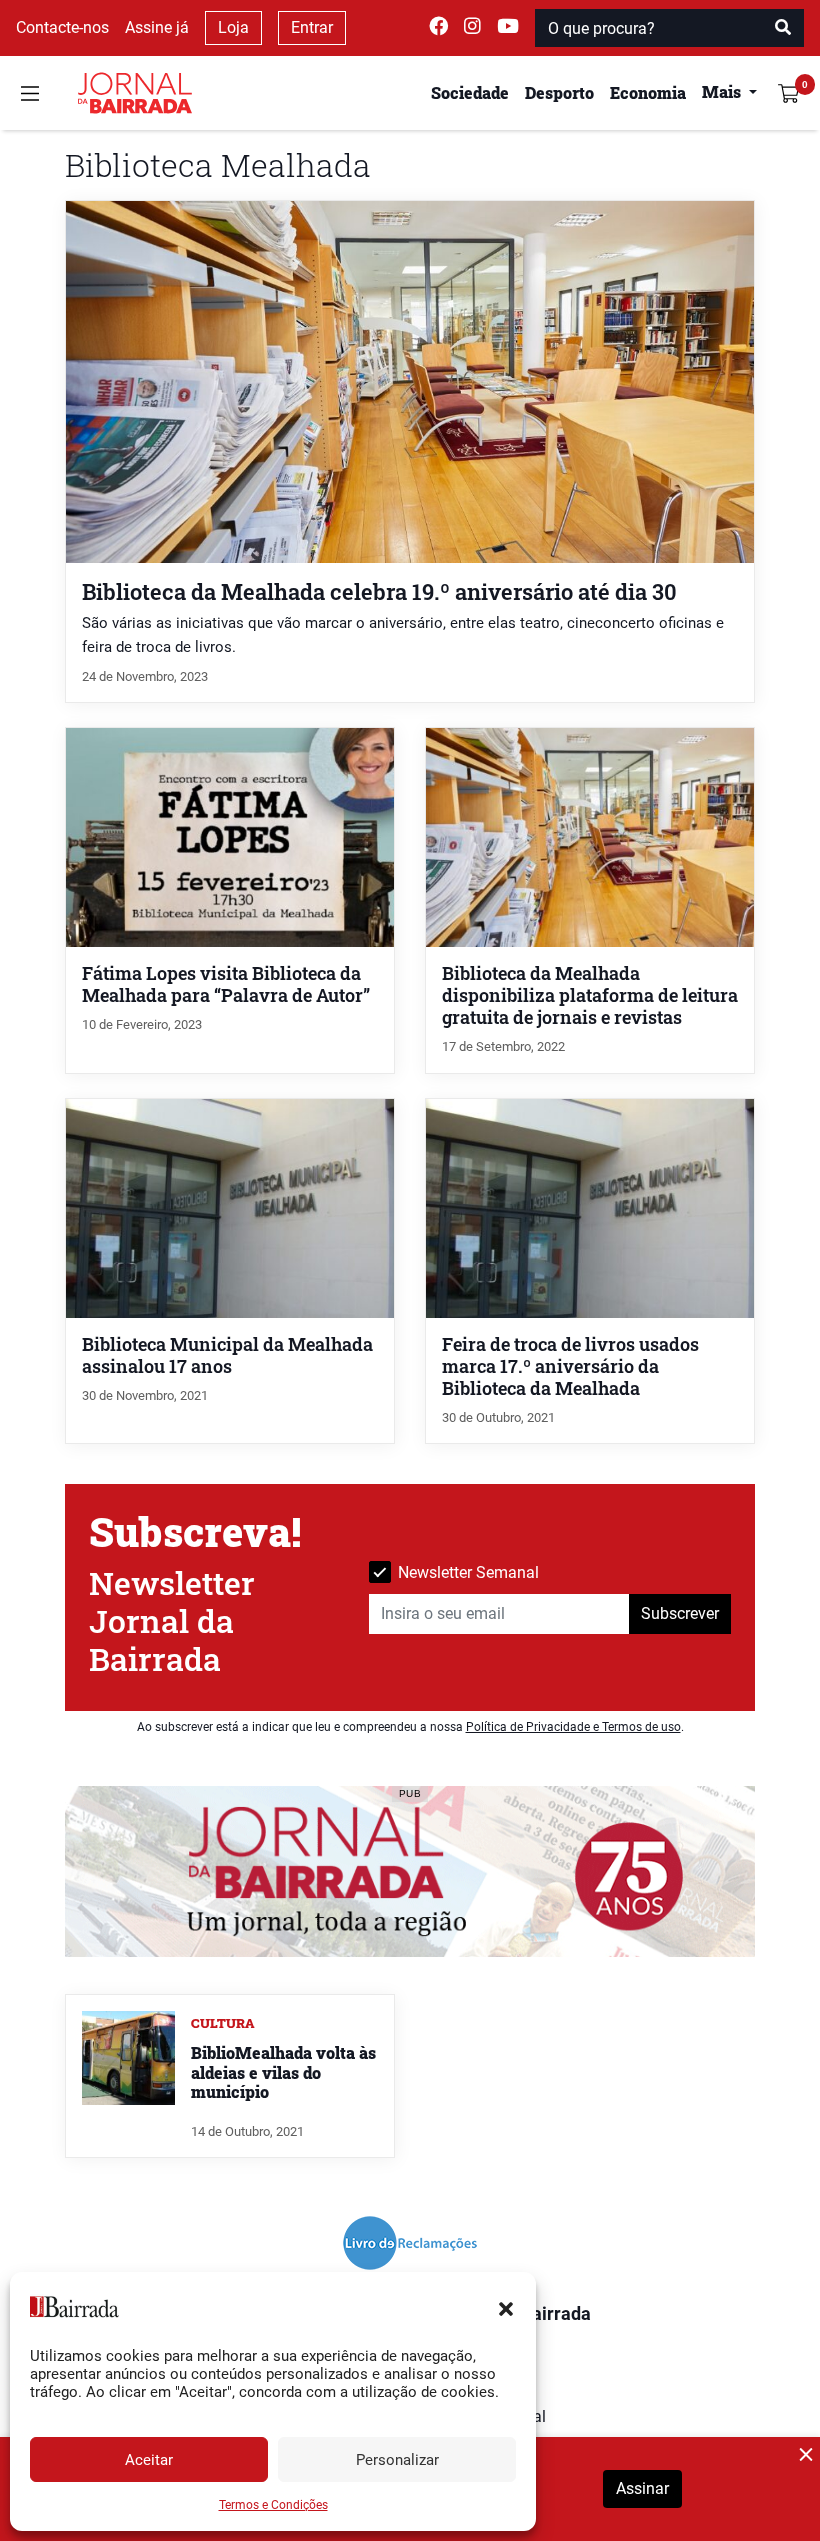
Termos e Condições (273, 2505)
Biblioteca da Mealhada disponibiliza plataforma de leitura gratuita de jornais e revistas (590, 995)
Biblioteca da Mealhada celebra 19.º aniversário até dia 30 (379, 591)
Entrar (312, 27)
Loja (233, 27)
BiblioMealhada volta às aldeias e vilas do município (283, 2071)
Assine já (157, 27)
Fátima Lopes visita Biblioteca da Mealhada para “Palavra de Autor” (226, 984)
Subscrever (680, 1613)
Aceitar (149, 2460)
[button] (506, 2307)
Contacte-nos (62, 27)
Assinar (642, 2488)
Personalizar (397, 2460)
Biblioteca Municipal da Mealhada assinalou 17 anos (227, 1355)
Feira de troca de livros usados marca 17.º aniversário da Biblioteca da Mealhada (570, 1366)
